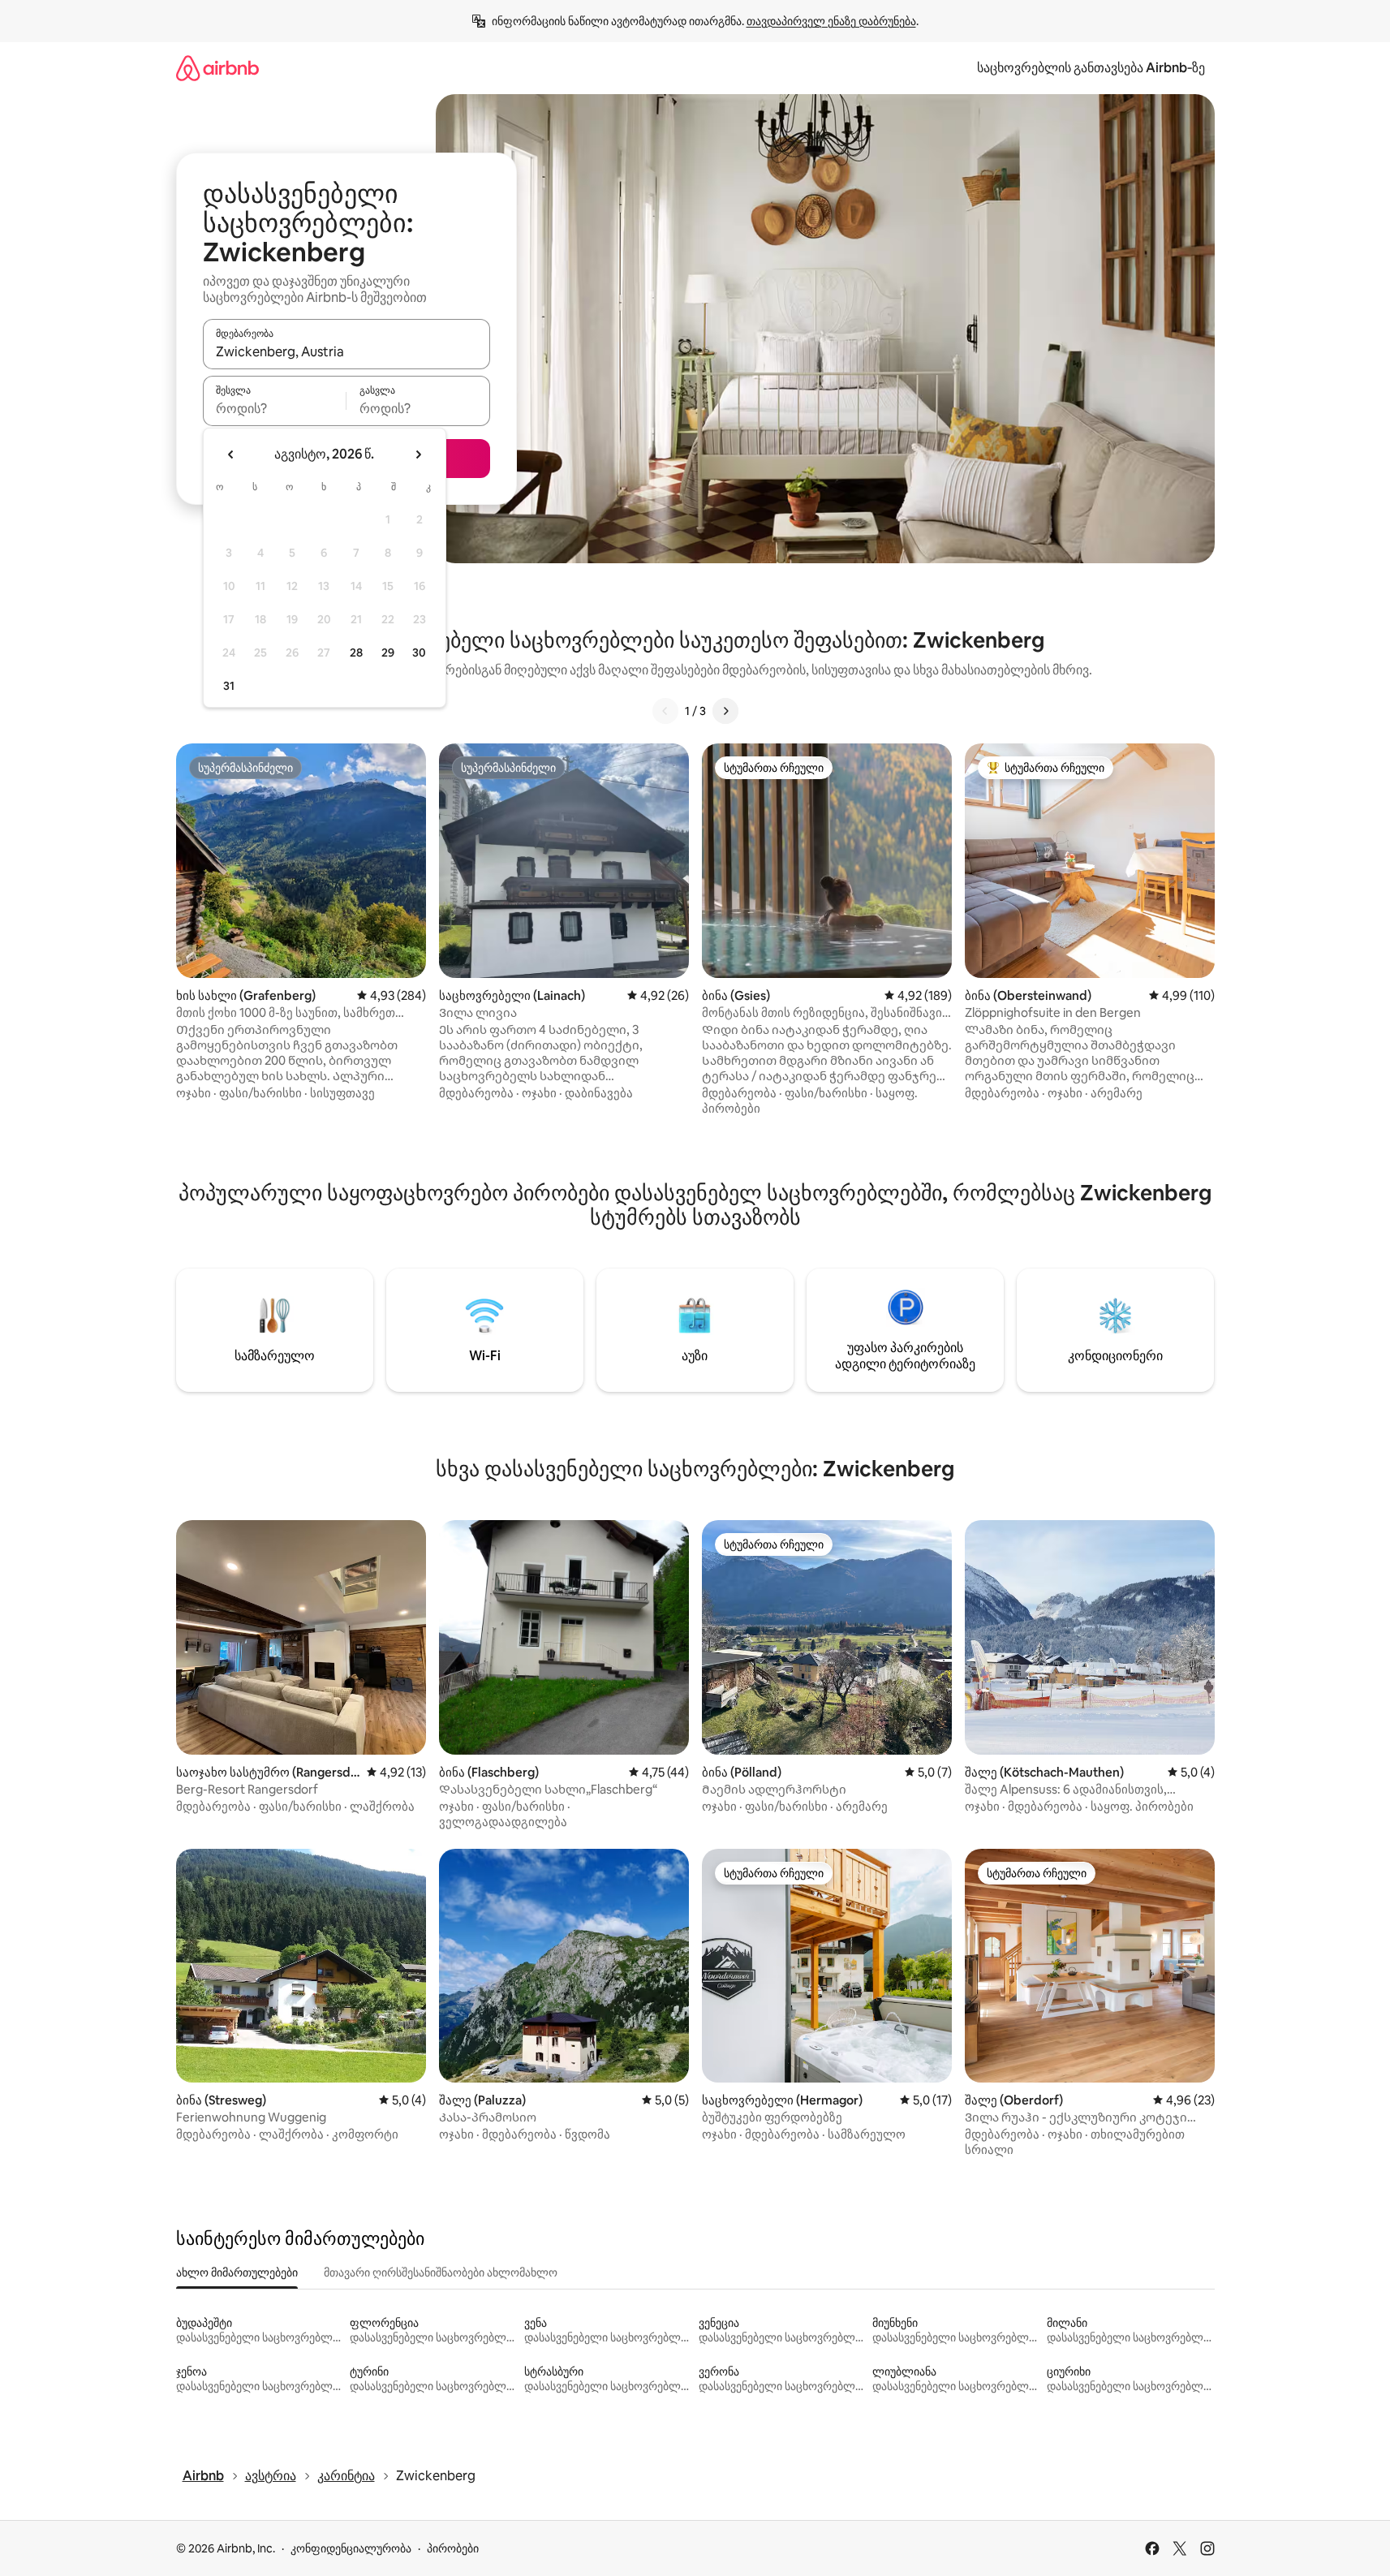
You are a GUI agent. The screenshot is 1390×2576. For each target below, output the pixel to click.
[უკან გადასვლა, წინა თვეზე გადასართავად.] (231, 454)
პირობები (453, 2548)
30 (419, 653)
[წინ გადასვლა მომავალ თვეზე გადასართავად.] (418, 454)
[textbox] (275, 408)
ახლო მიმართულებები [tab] (237, 2272)
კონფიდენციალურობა (351, 2548)
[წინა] (665, 711)
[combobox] (346, 351)
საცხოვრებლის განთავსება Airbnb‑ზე (1091, 68)
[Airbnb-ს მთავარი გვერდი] (217, 68)
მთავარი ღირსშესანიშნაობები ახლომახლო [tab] (441, 2272)
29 (388, 653)
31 (229, 686)
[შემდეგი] (725, 711)
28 (356, 653)
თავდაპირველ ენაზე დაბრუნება (831, 21)
